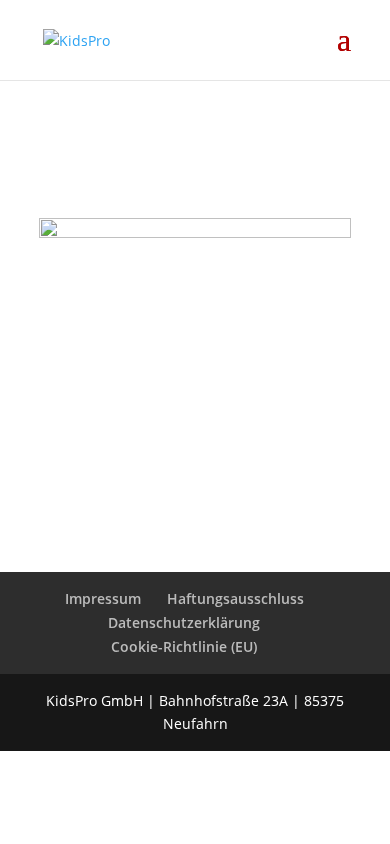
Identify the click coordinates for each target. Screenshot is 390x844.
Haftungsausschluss (235, 598)
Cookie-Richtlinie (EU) (184, 646)
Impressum (103, 598)
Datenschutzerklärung (184, 622)
